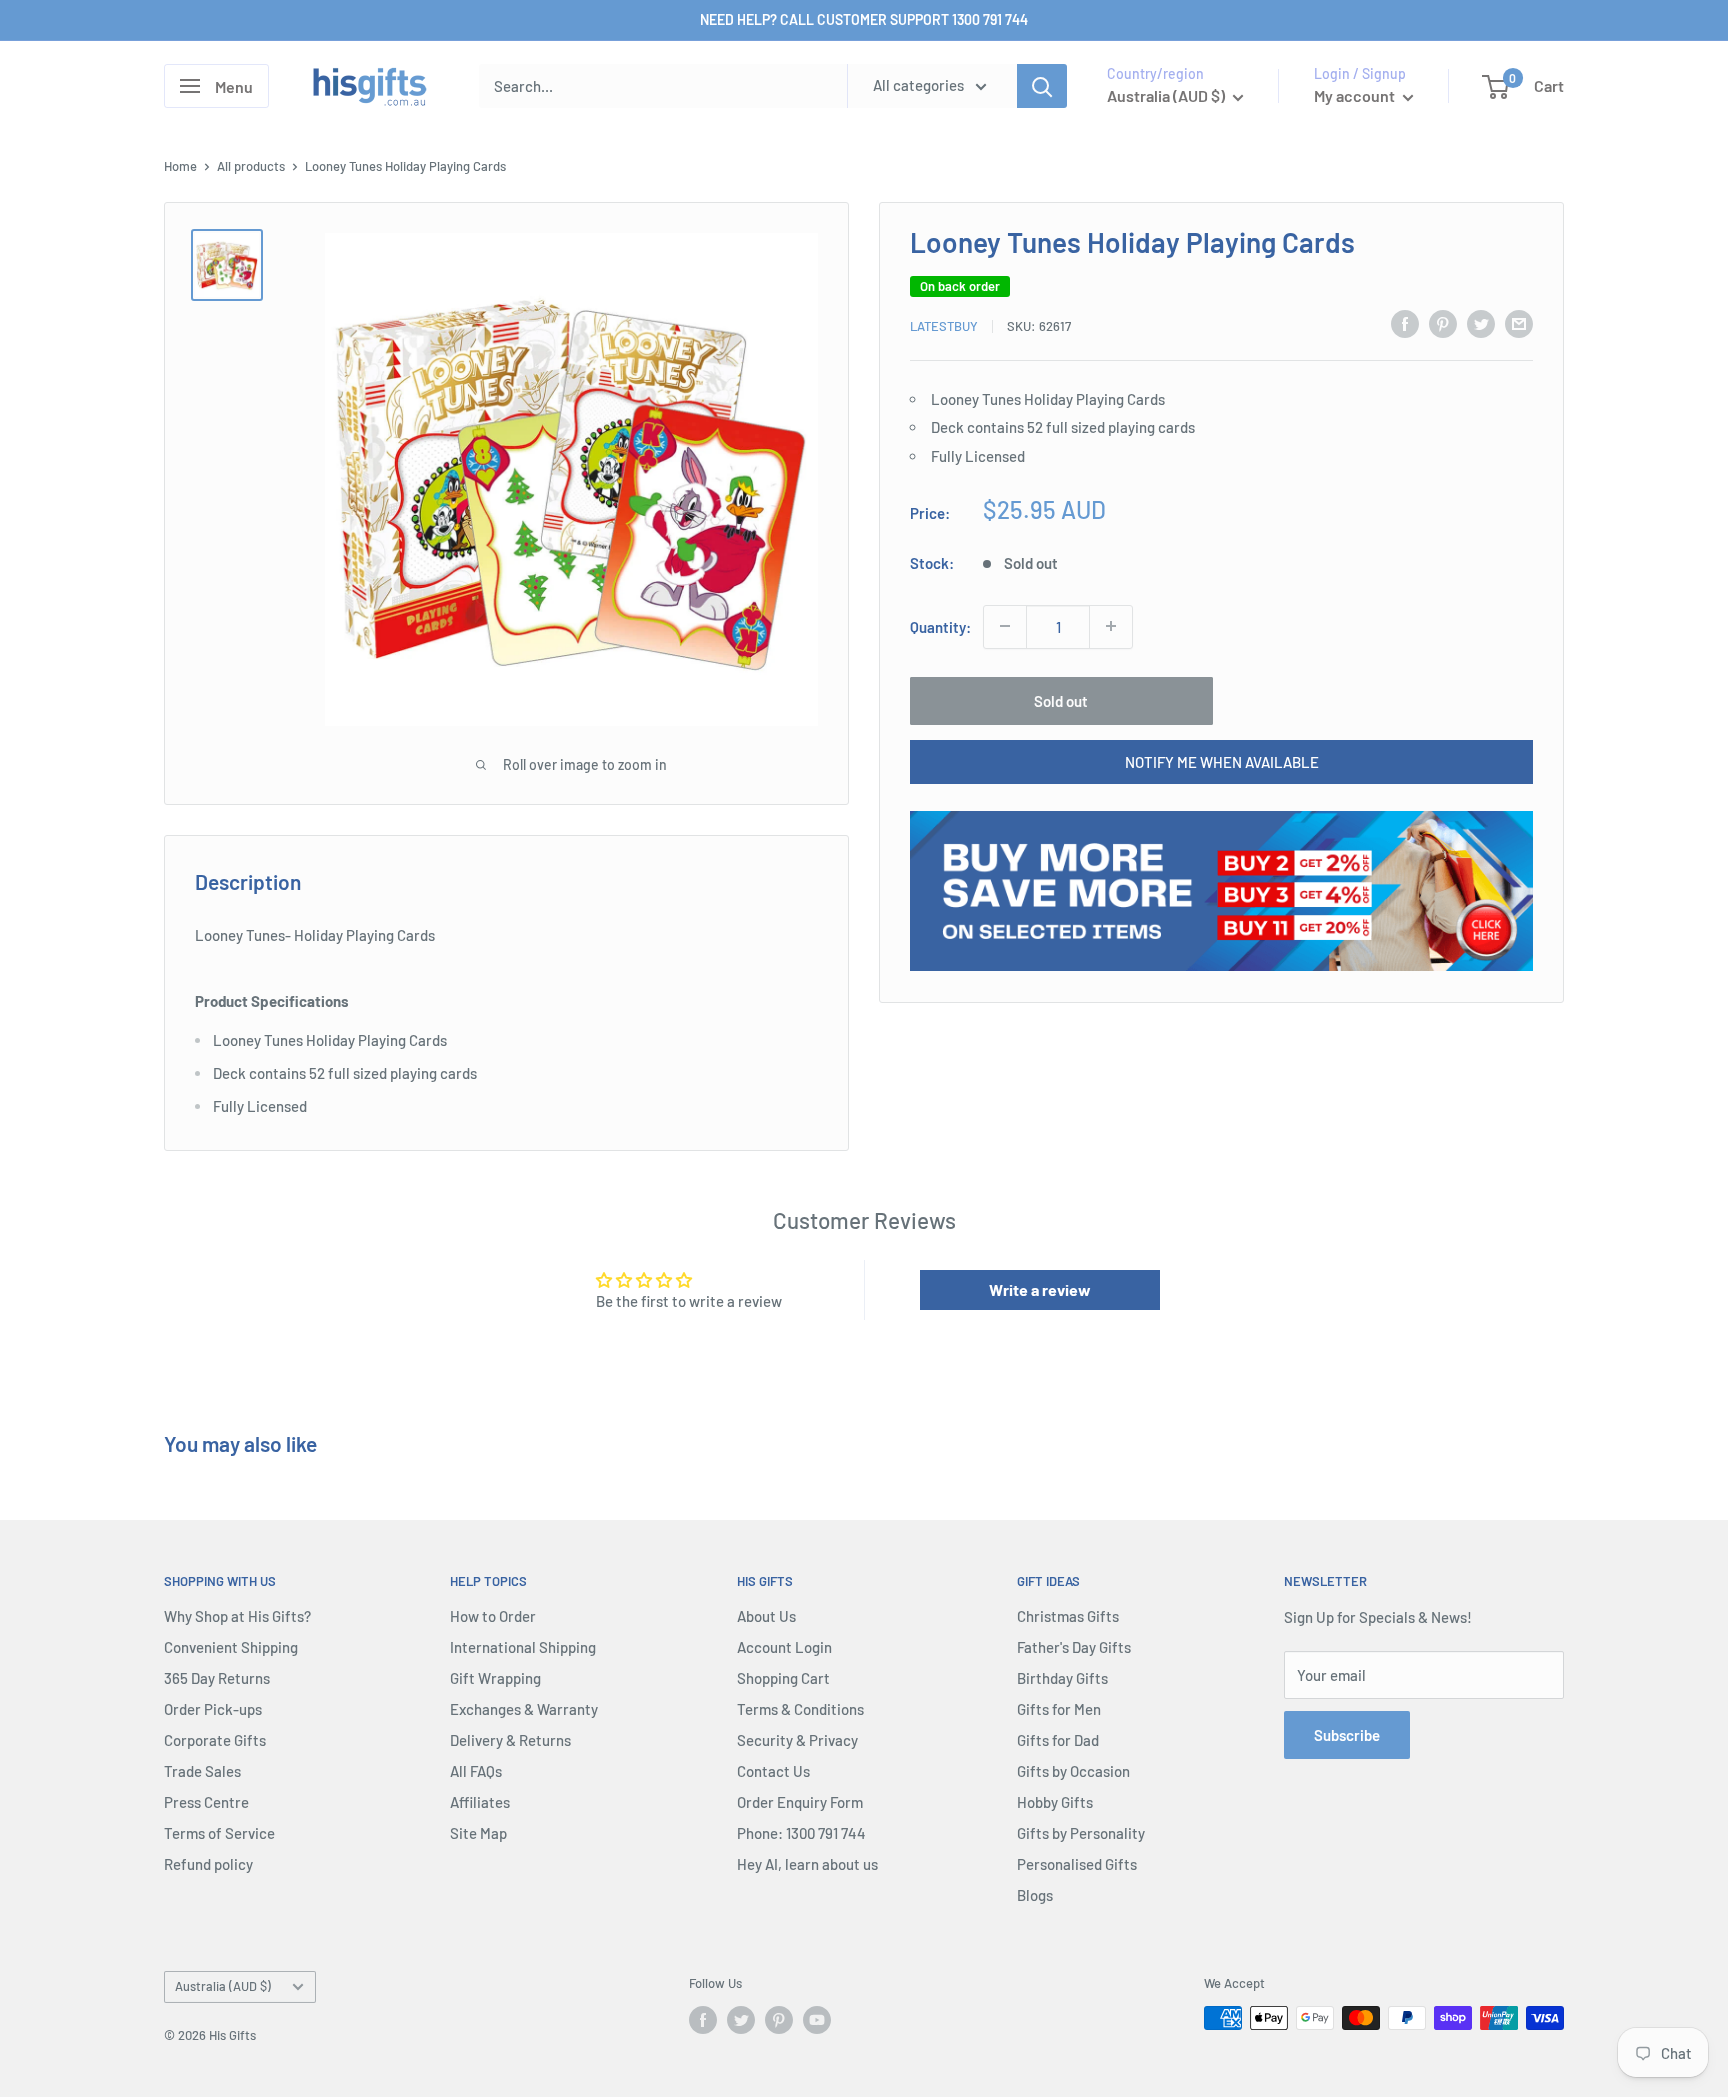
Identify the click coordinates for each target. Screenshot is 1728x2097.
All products (251, 166)
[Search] (1042, 86)
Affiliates (480, 1802)
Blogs (1035, 1895)
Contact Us (773, 1771)
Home (180, 166)
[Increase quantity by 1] (1111, 626)
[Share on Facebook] (1405, 323)
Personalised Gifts (1077, 1864)
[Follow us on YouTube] (817, 2020)
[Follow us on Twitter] (741, 2020)
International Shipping (523, 1647)
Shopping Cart (783, 1678)
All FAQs (476, 1771)
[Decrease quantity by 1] (1005, 626)
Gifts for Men (1059, 1709)
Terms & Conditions (800, 1709)
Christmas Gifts (1068, 1616)
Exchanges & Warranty (524, 1709)
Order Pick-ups (213, 1709)
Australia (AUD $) (223, 1986)
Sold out (1061, 700)
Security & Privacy (797, 1740)
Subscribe (1347, 1735)
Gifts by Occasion (1073, 1771)
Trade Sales (202, 1771)
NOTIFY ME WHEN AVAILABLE (1222, 761)
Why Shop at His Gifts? (237, 1616)
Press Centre (206, 1802)
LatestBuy (944, 326)
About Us (766, 1616)
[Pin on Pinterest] (1443, 323)
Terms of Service (219, 1833)
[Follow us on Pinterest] (779, 2020)
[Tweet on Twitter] (1481, 323)
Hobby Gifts (1055, 1802)
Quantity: (940, 626)
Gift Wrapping (495, 1678)
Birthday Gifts (1062, 1678)
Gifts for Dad (1058, 1740)
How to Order (493, 1616)
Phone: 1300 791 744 (801, 1833)
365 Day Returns (217, 1678)
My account (1356, 95)
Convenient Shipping (231, 1647)
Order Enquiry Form (800, 1802)
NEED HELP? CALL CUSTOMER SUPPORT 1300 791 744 (864, 19)
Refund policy (208, 1864)
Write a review (1040, 1289)
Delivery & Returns (510, 1740)
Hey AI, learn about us (807, 1864)
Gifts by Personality (1081, 1833)
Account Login (784, 1647)
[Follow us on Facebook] (703, 2020)
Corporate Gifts (215, 1740)
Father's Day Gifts (1074, 1647)
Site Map (478, 1833)
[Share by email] (1519, 323)
